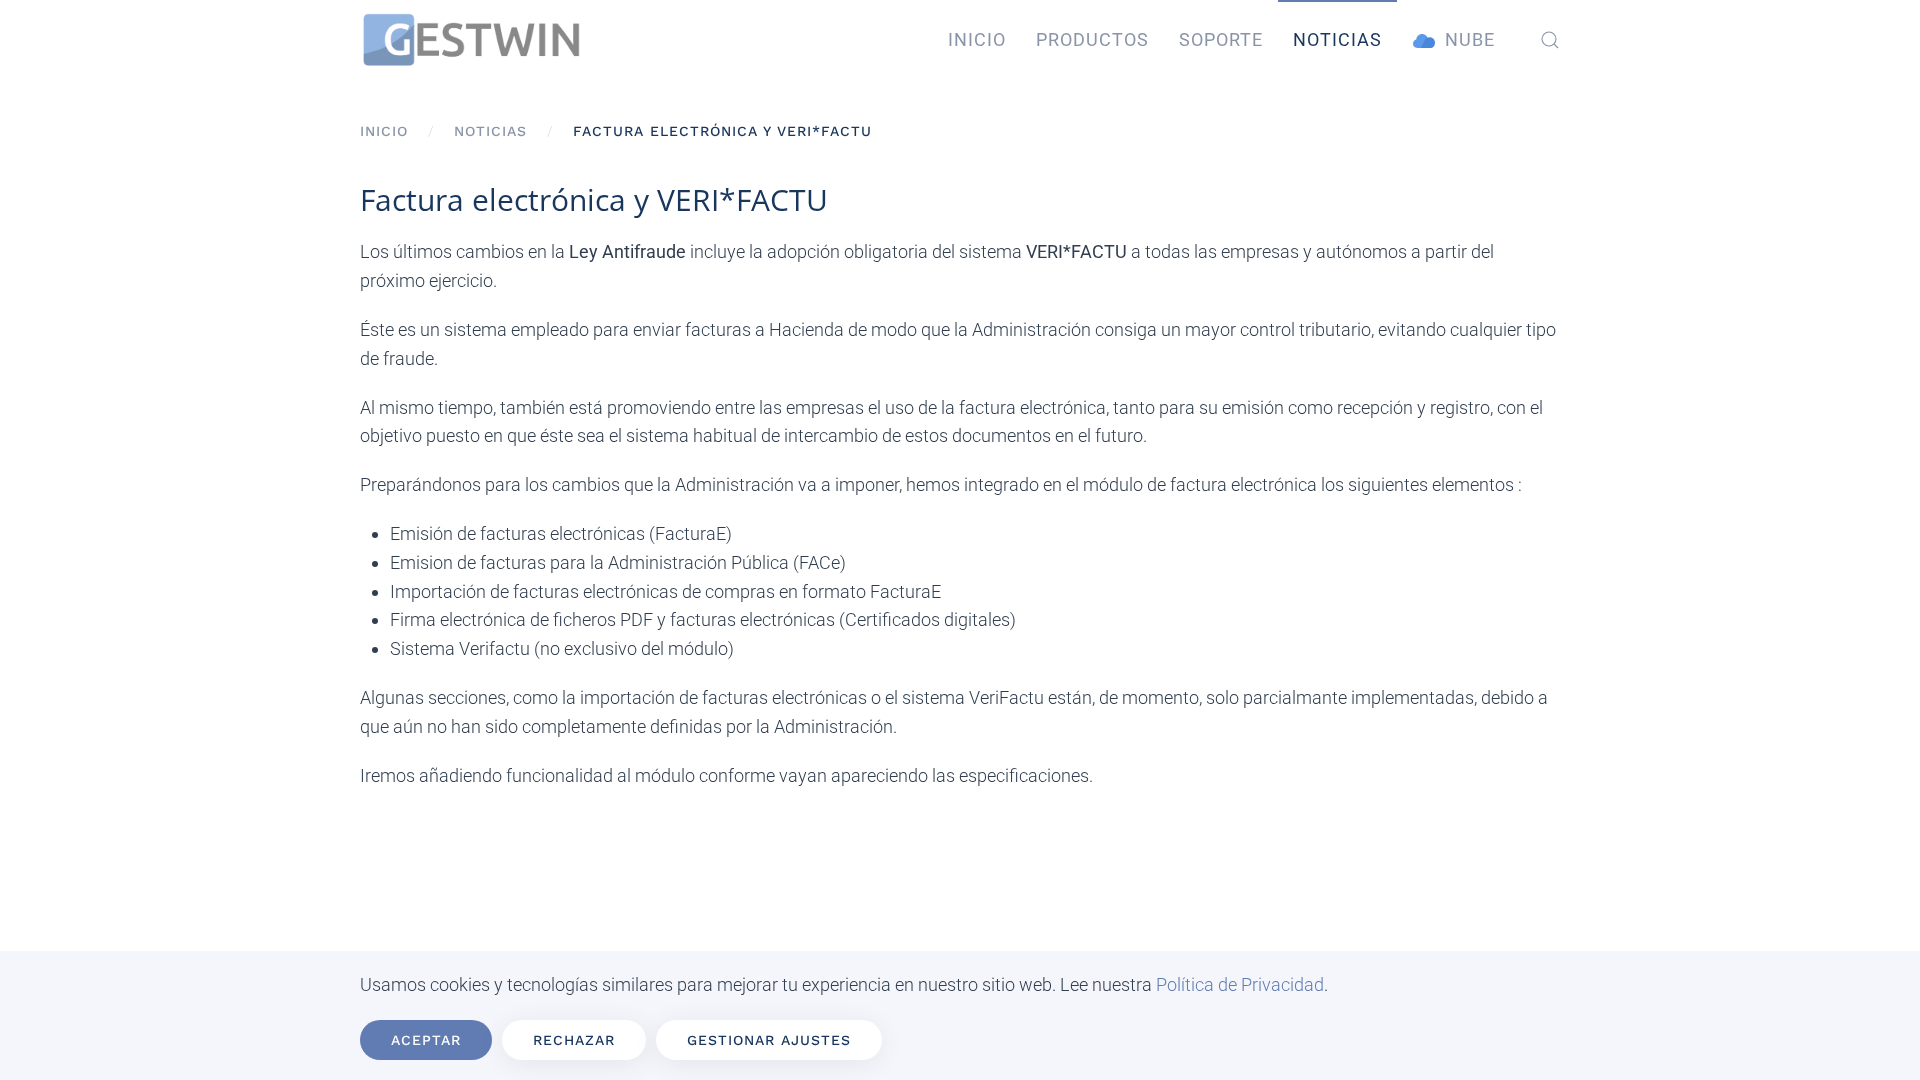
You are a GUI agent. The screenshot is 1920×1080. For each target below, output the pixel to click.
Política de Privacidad (1240, 984)
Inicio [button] (977, 39)
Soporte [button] (1221, 39)
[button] (1550, 40)
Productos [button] (1092, 39)
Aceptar (426, 1040)
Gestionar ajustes (769, 1040)
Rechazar (574, 1040)
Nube (1470, 39)
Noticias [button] (1337, 39)
